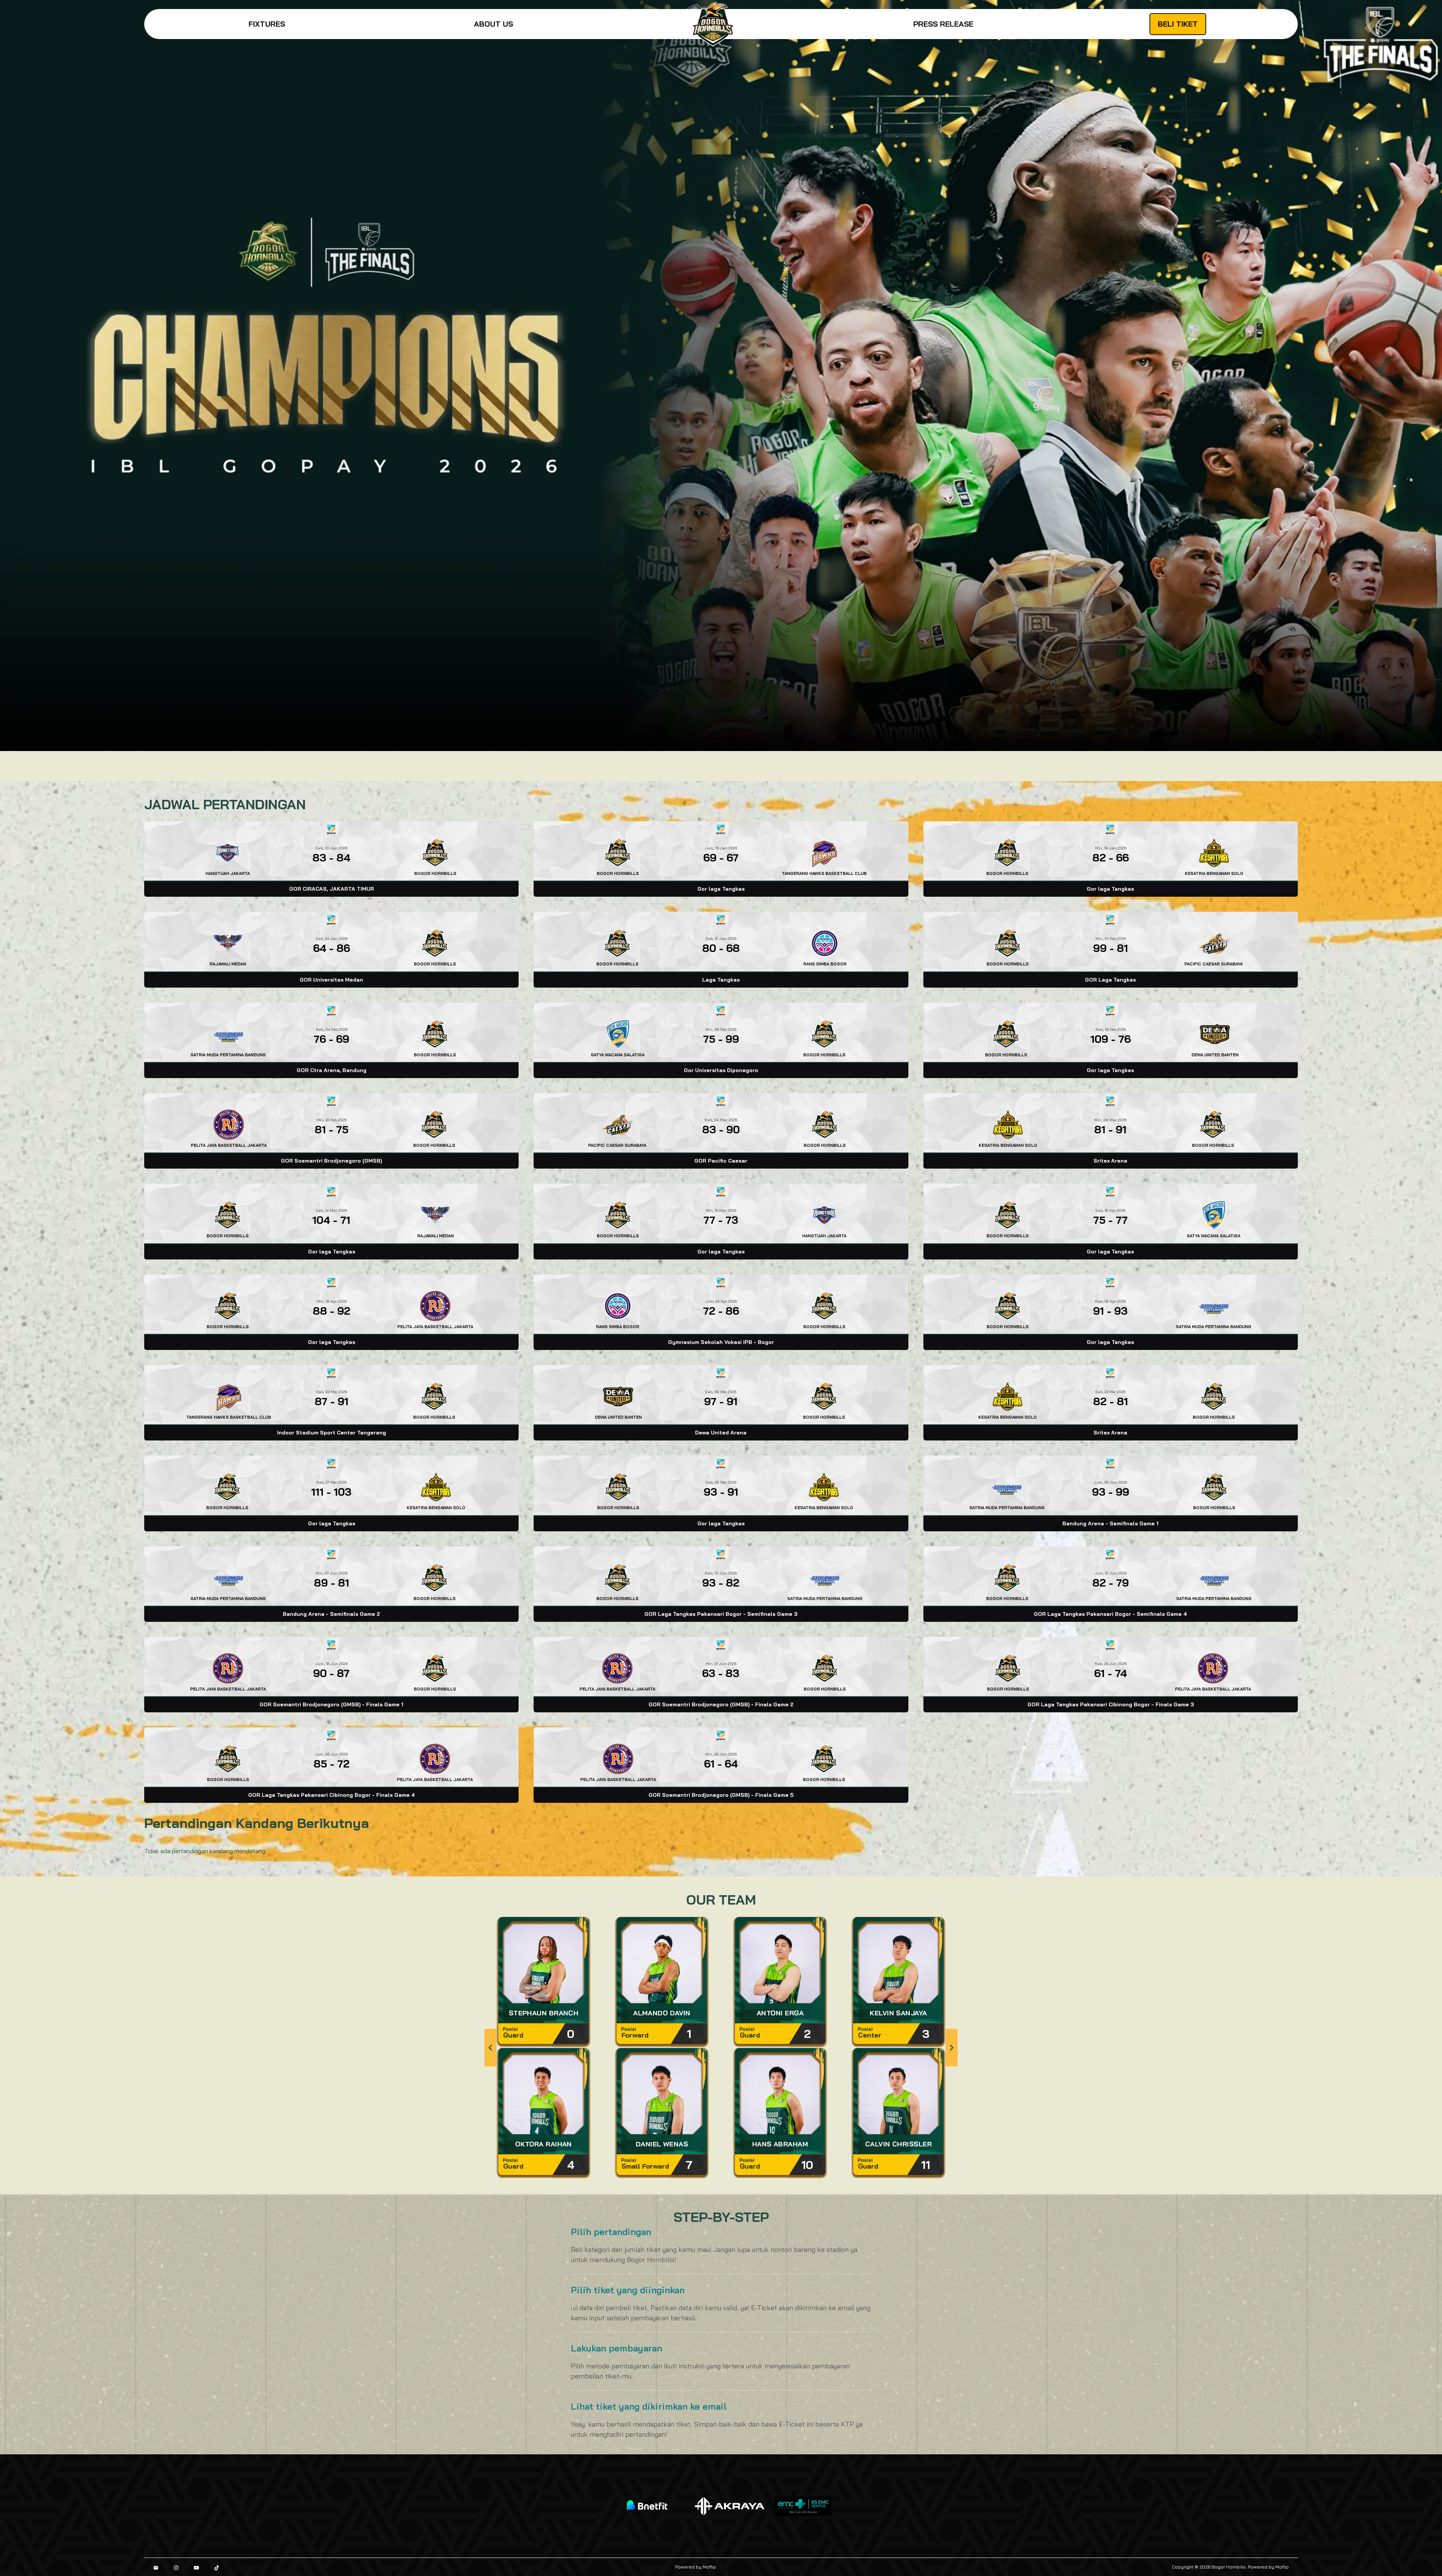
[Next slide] (952, 2048)
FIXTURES (267, 24)
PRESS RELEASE (943, 24)
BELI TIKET (1178, 24)
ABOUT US (493, 24)
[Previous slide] (490, 2048)
